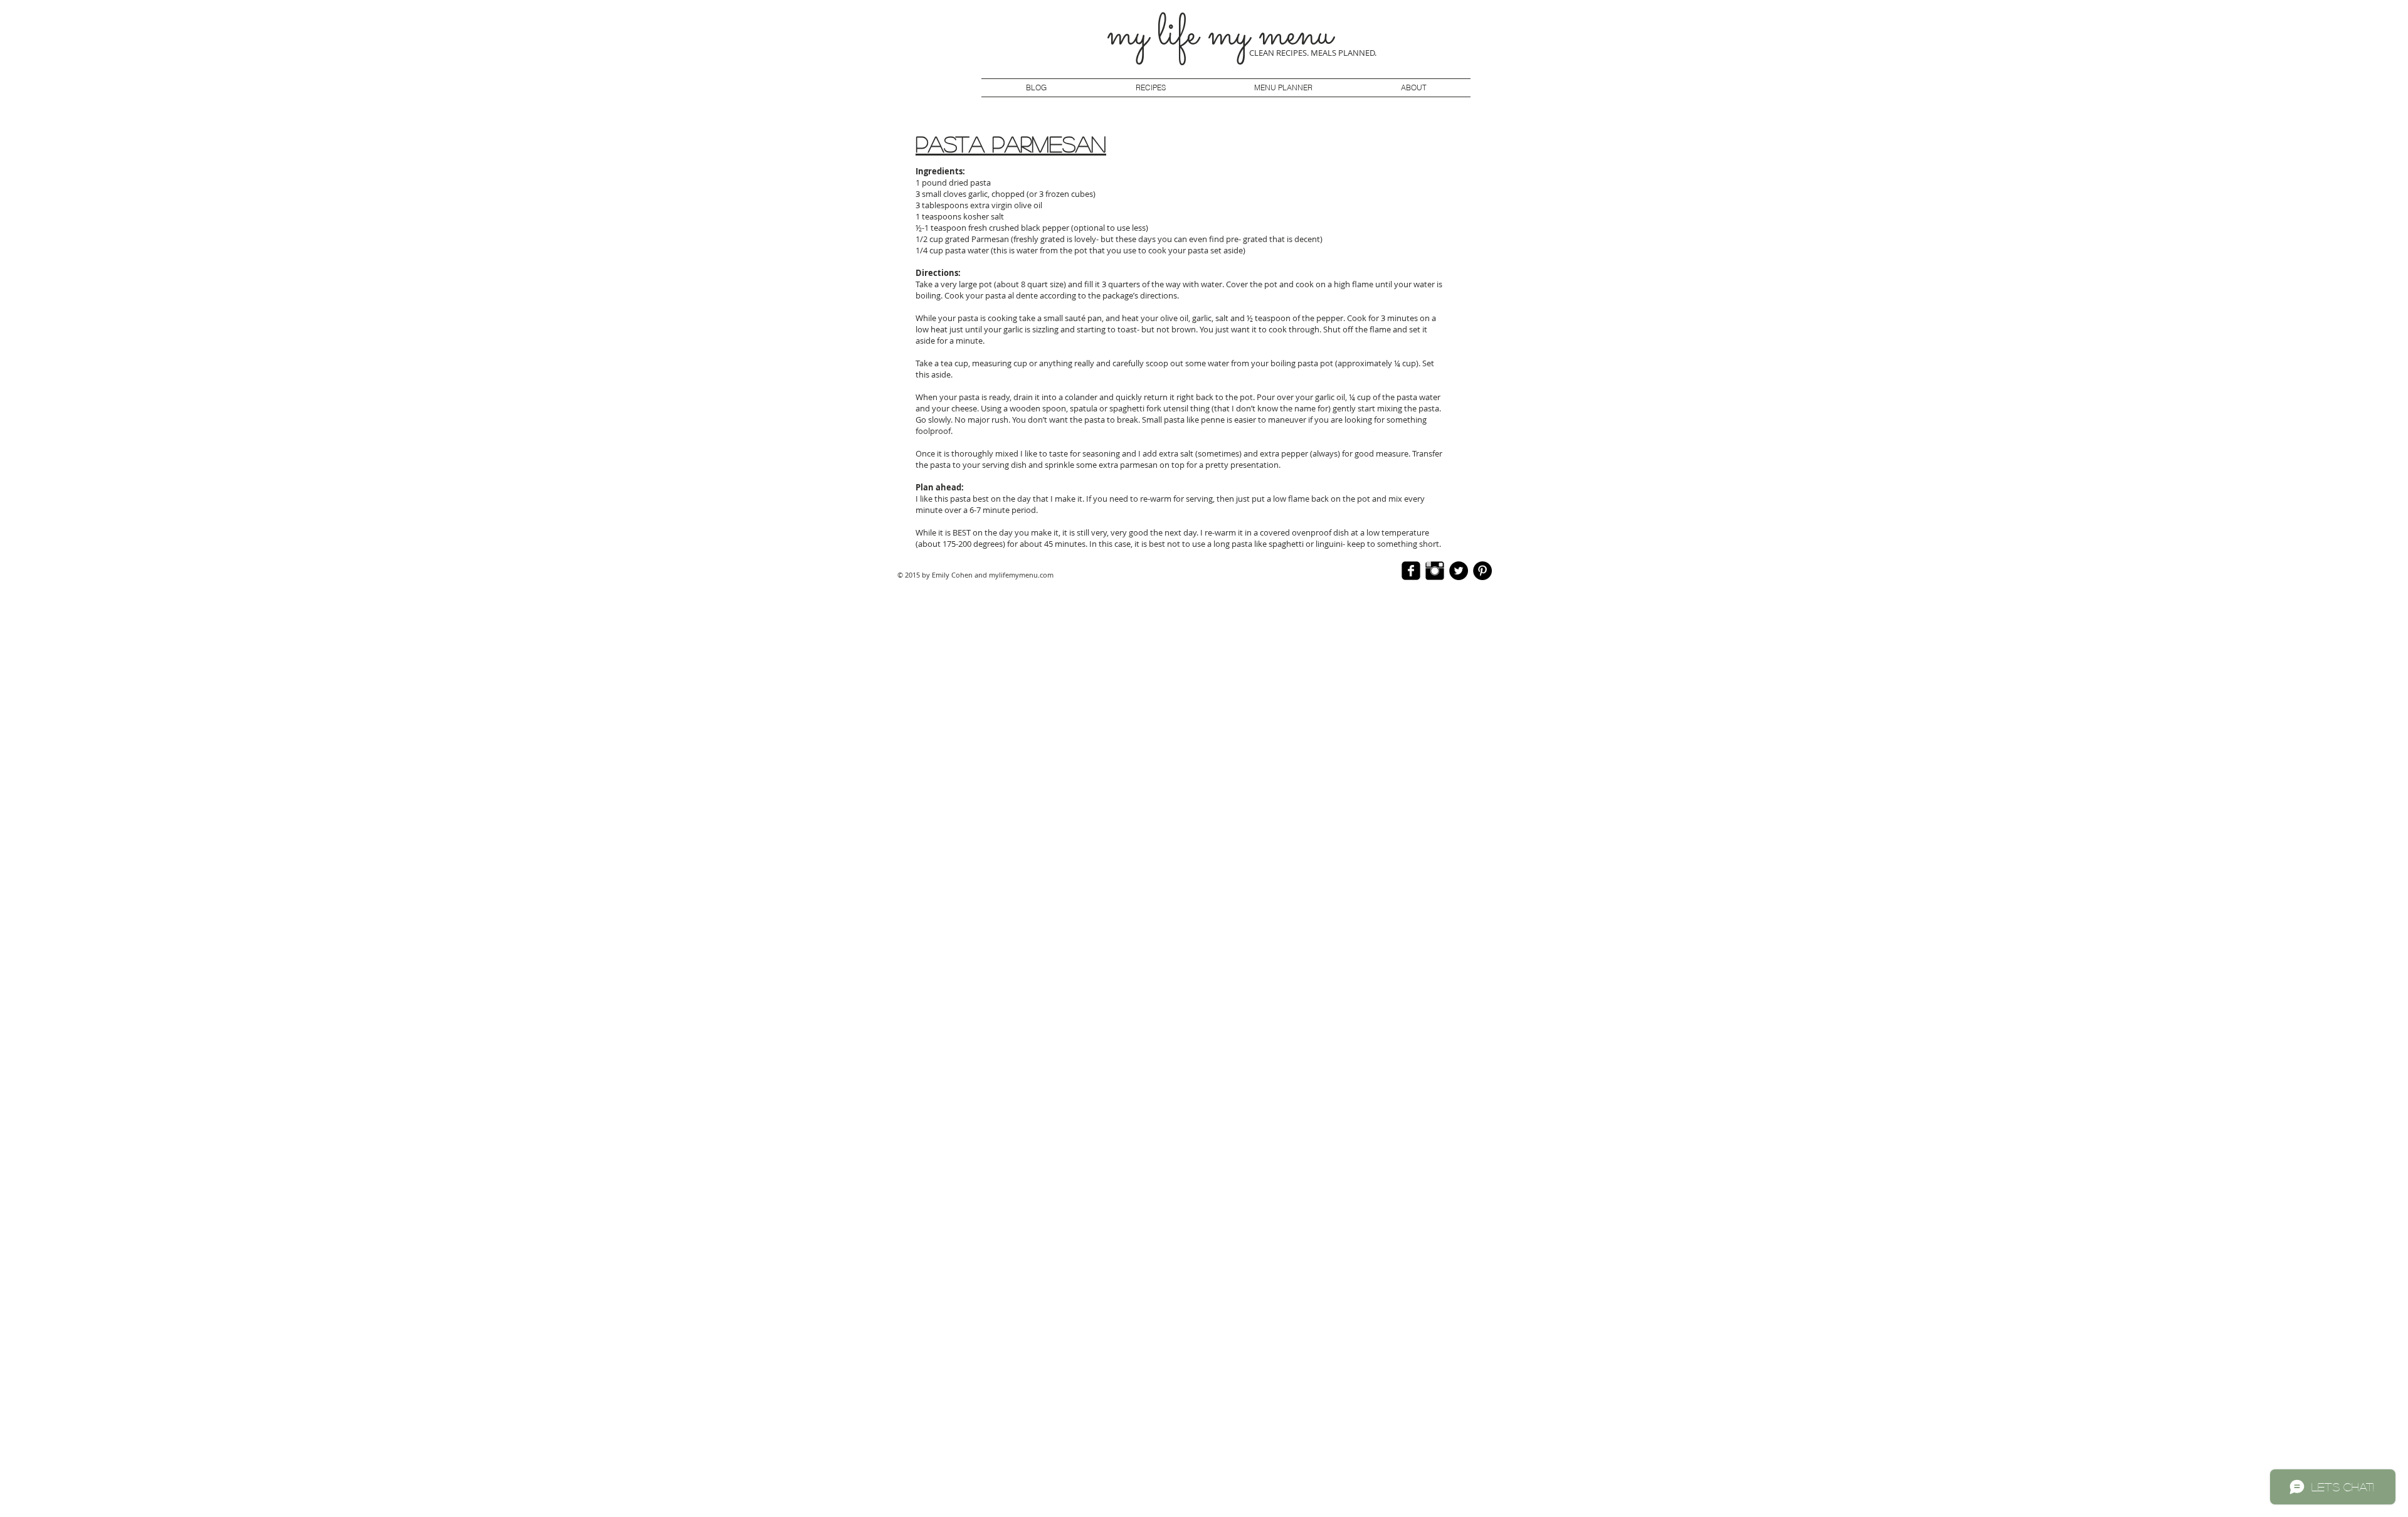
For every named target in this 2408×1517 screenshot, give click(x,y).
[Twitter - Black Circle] (1459, 571)
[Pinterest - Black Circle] (1482, 571)
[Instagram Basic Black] (1435, 571)
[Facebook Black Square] (1411, 571)
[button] (1283, 88)
